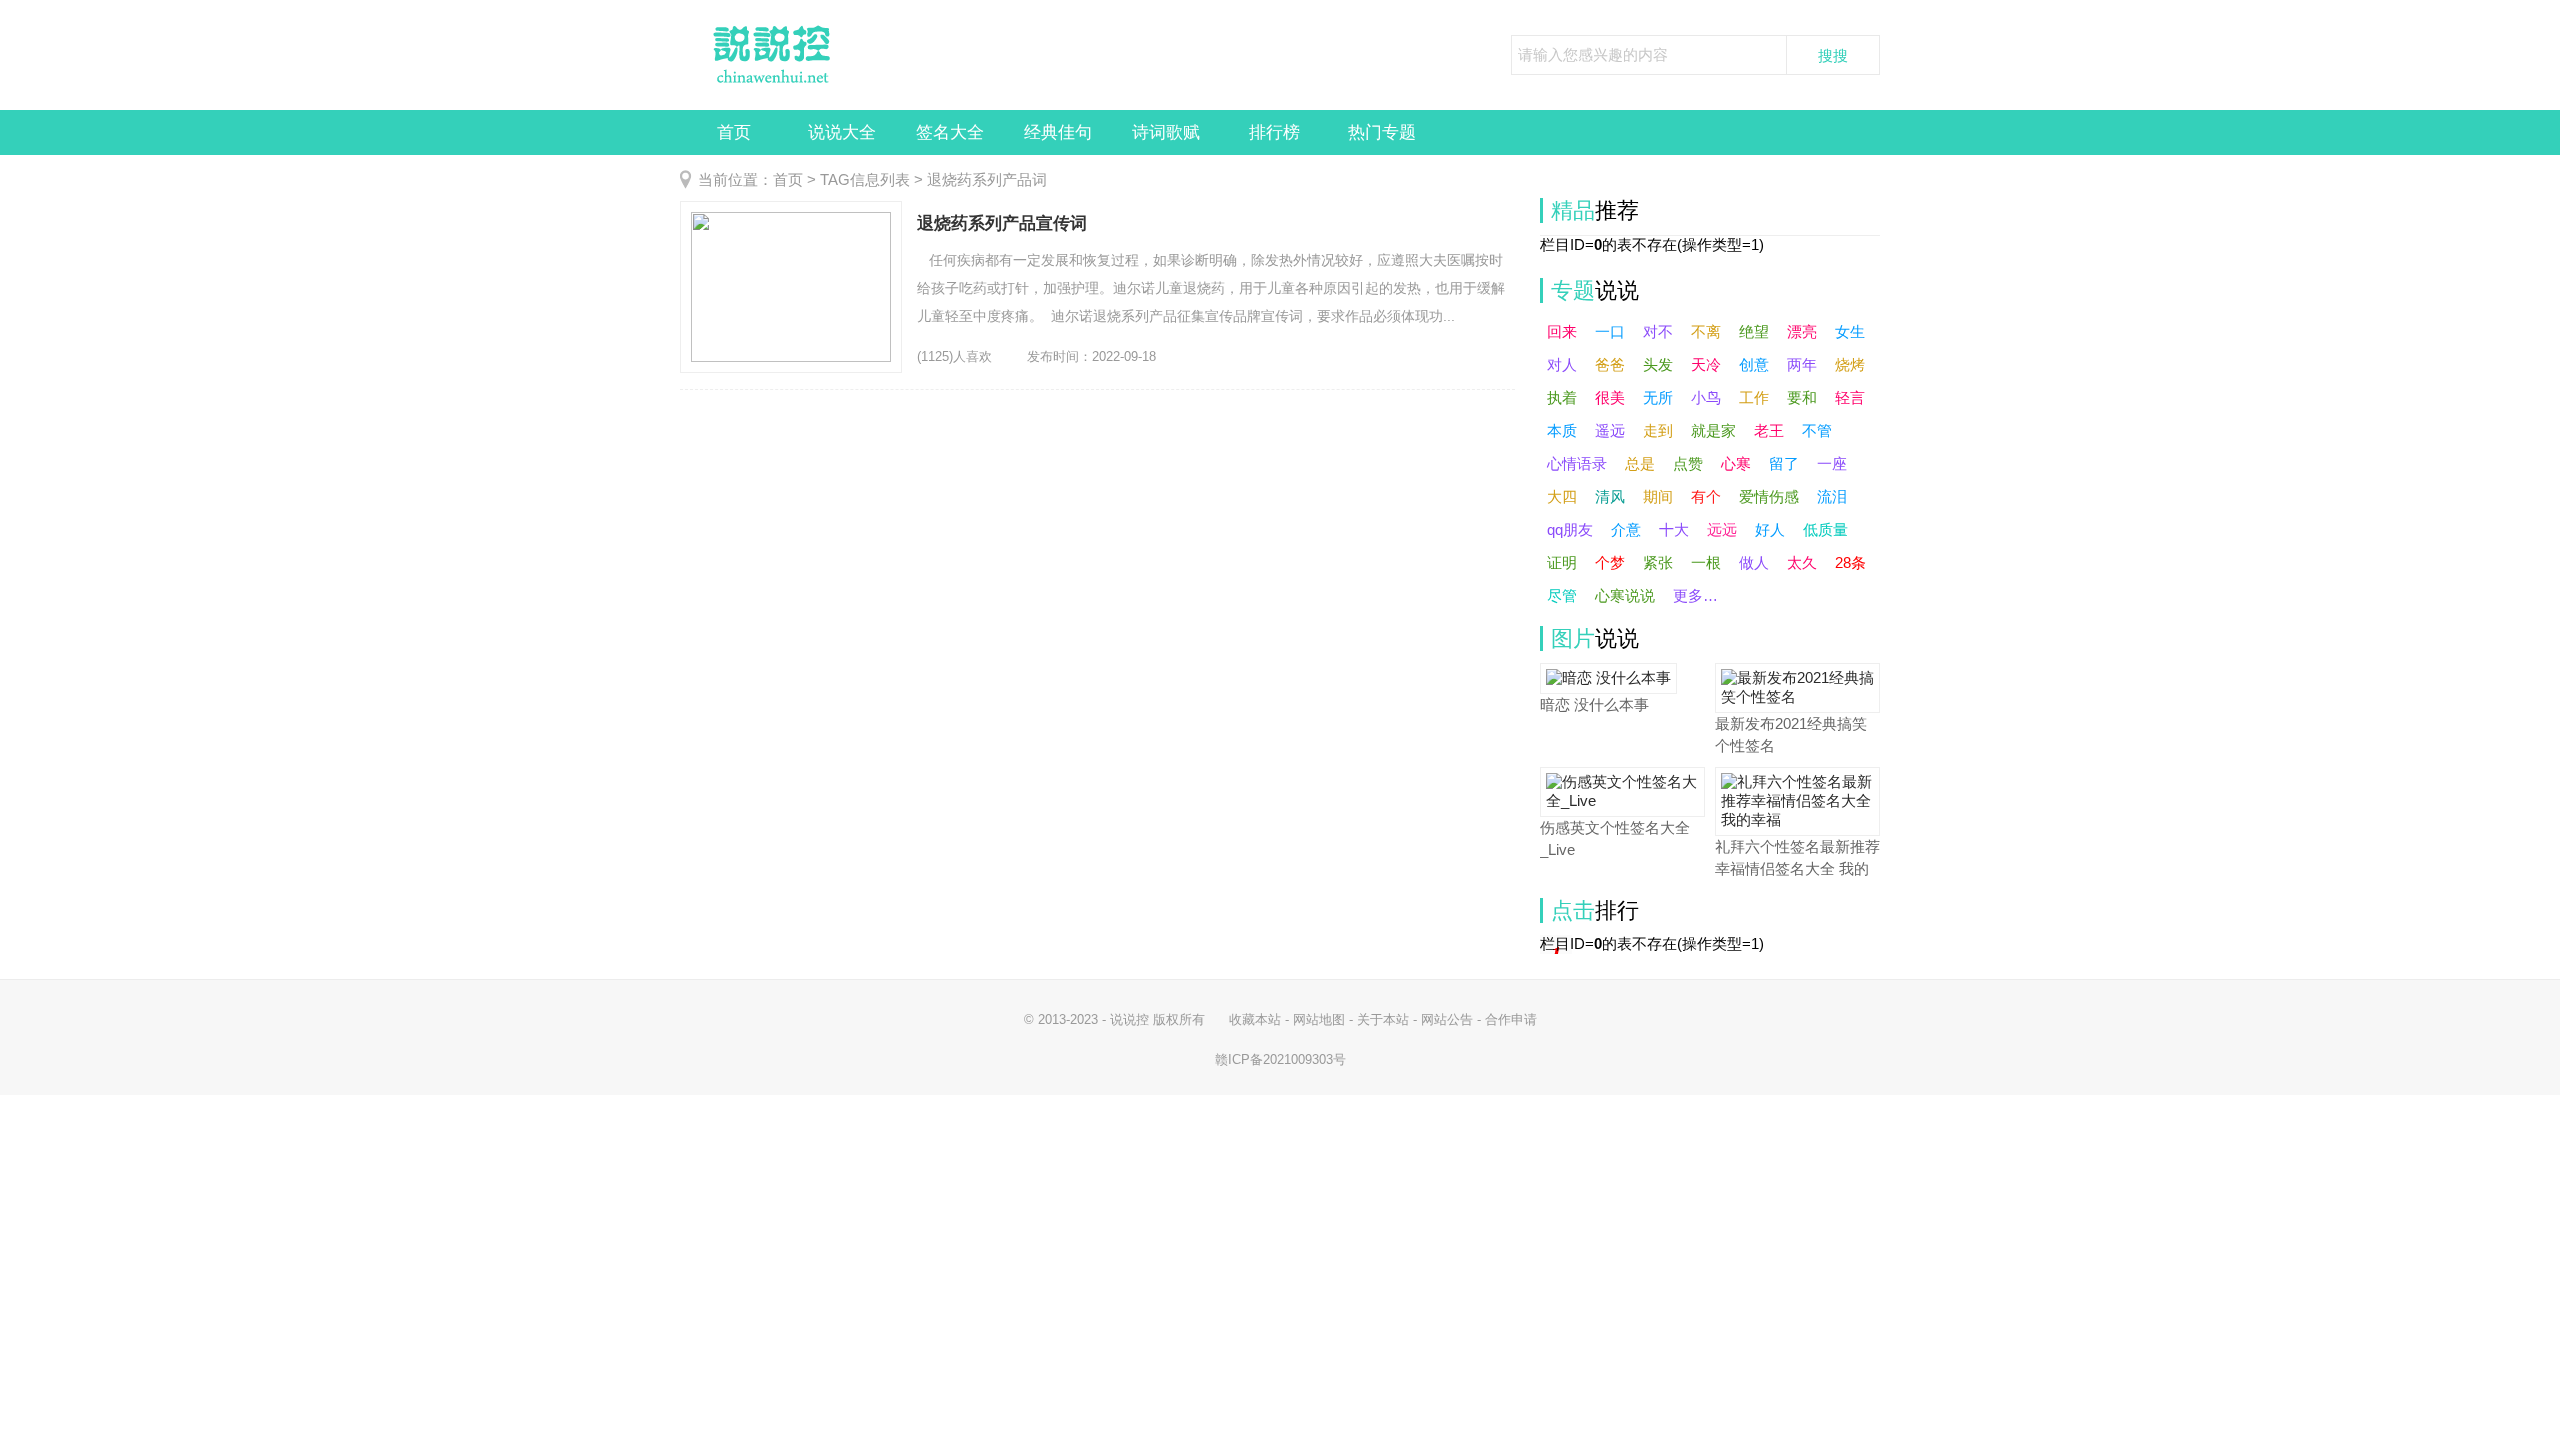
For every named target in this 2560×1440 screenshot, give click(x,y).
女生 (1850, 331)
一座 (1832, 463)
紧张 (1658, 562)
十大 (1674, 529)
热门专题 (1382, 132)
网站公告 (1447, 1019)
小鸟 (1706, 397)
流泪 (1832, 496)
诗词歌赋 (1166, 132)
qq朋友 (1570, 529)
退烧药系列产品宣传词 (1002, 223)
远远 (1722, 529)
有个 (1706, 496)
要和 (1802, 397)
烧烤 (1850, 364)
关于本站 (1383, 1019)
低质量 (1825, 529)
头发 (1658, 364)
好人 (1770, 529)
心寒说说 (1625, 595)
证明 (1562, 562)
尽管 (1562, 595)
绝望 (1754, 331)
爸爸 (1610, 364)
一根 (1706, 562)
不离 (1706, 331)
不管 (1817, 430)
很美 (1610, 397)
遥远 (1610, 430)
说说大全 (842, 132)
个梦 (1610, 562)
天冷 (1706, 364)
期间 (1658, 496)
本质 (1562, 430)
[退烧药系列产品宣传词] (791, 287)
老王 (1769, 430)
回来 (1562, 331)
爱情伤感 (1769, 496)
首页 (734, 132)
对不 (1658, 331)
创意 (1754, 364)
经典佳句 (1058, 132)
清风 (1610, 496)
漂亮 (1802, 331)
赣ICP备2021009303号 (1280, 1059)
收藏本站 (1255, 1019)
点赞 (1688, 463)
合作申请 (1511, 1019)
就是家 (1713, 430)
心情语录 (1577, 463)
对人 (1562, 364)
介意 (1626, 529)
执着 (1562, 397)
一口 (1610, 331)
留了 (1784, 463)
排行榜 (1274, 132)
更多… (1695, 595)
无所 (1658, 397)
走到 (1658, 430)
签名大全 (950, 132)
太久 (1802, 562)
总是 (1640, 463)
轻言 (1850, 397)
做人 (1754, 562)
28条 (1850, 562)
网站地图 (1319, 1019)
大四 (1562, 496)
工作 (1754, 397)
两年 (1802, 364)
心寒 (1736, 463)
